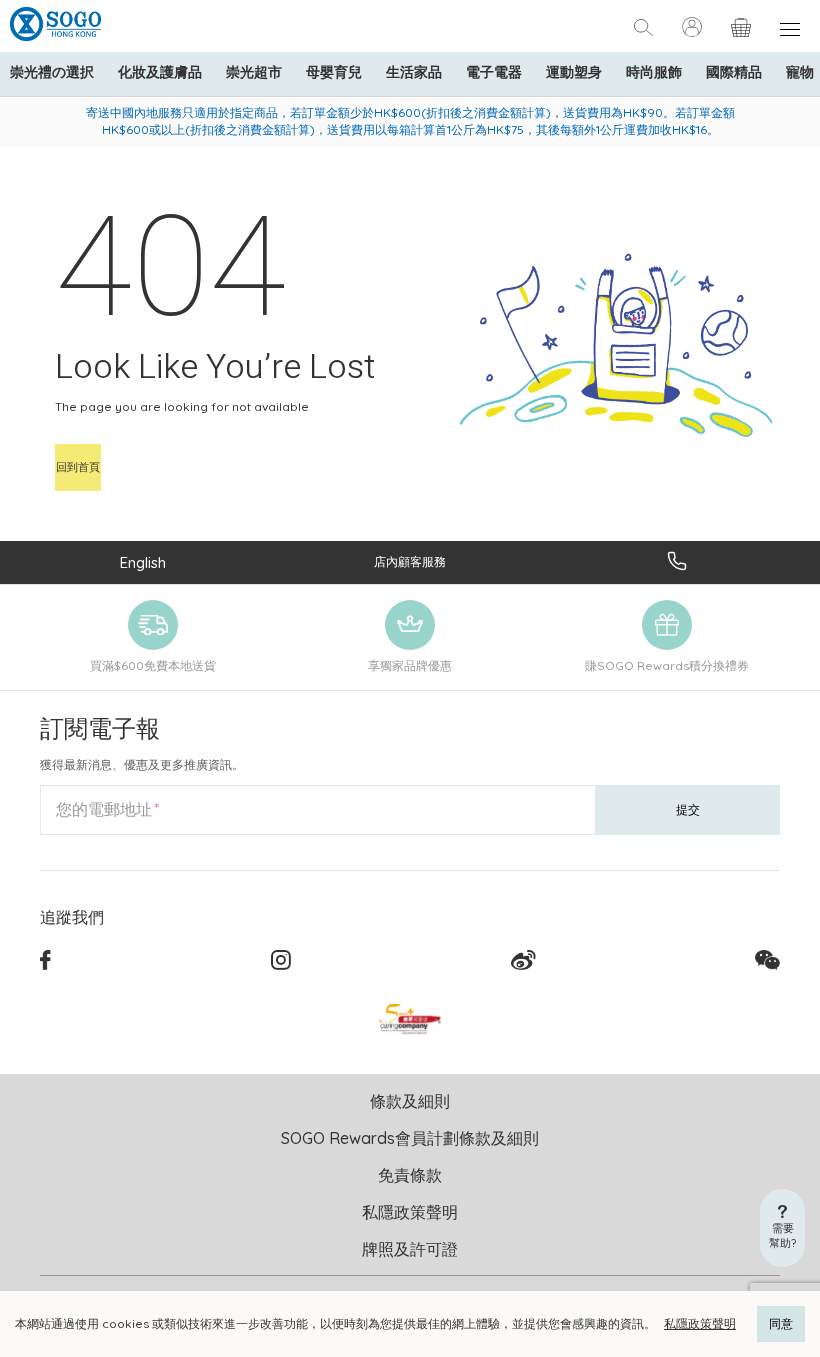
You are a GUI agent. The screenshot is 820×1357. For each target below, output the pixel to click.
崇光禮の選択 (52, 72)
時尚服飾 (654, 72)
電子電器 (494, 72)
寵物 (800, 72)
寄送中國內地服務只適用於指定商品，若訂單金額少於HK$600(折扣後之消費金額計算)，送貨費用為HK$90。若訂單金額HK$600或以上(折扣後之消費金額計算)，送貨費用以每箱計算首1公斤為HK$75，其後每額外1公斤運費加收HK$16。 (410, 121)
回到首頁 (78, 467)
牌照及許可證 (410, 1249)
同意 (781, 1323)
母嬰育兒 (334, 72)
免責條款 (410, 1175)
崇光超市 (254, 72)
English (143, 562)
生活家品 (414, 72)
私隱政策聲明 (700, 1323)
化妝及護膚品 (160, 72)
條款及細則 (410, 1101)
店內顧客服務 (410, 561)
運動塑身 (574, 72)
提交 (688, 809)
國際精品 (734, 72)
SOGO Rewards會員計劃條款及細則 (410, 1138)
